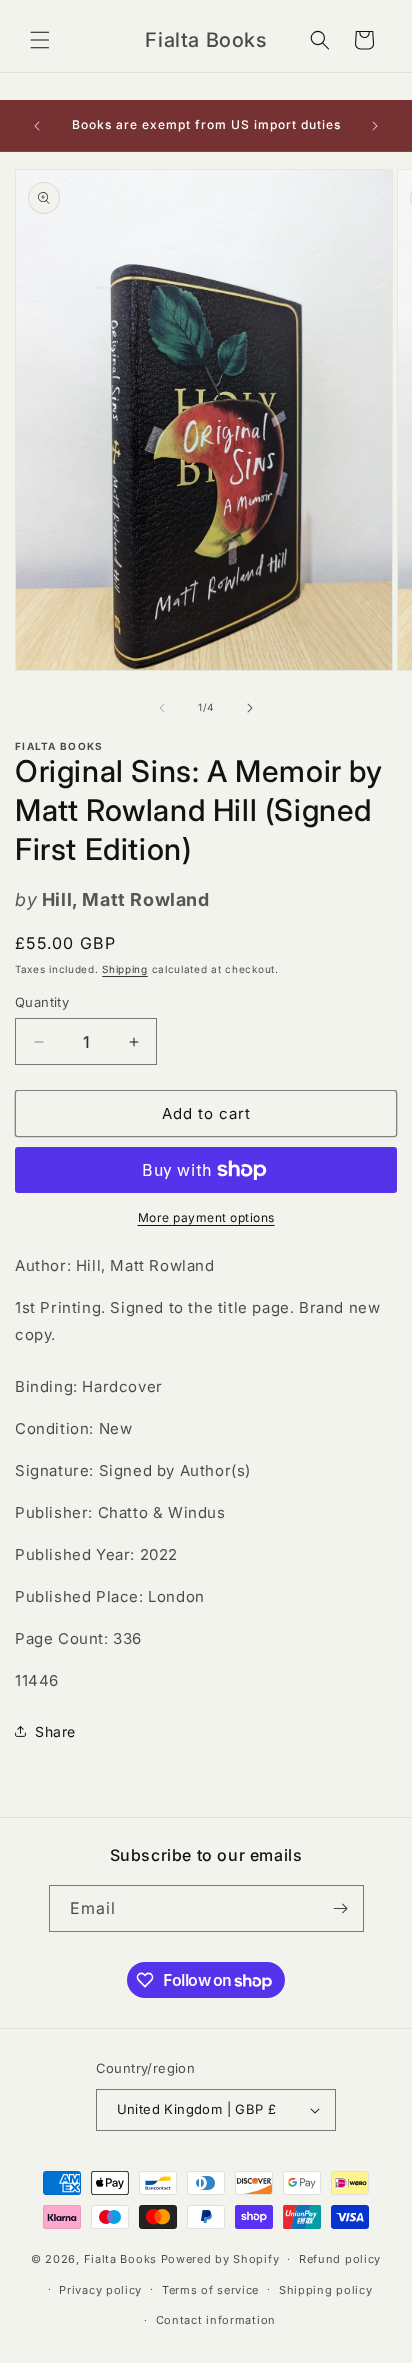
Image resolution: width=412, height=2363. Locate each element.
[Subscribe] (341, 1908)
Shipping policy (326, 2290)
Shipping (125, 969)
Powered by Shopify (220, 2259)
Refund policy (340, 2259)
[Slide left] (162, 708)
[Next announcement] (375, 126)
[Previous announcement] (37, 126)
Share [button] (55, 1731)
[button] (40, 40)
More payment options (206, 1217)
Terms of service (210, 2290)
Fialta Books (120, 2259)
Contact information (216, 2320)
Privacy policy (100, 2290)
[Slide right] (250, 708)
